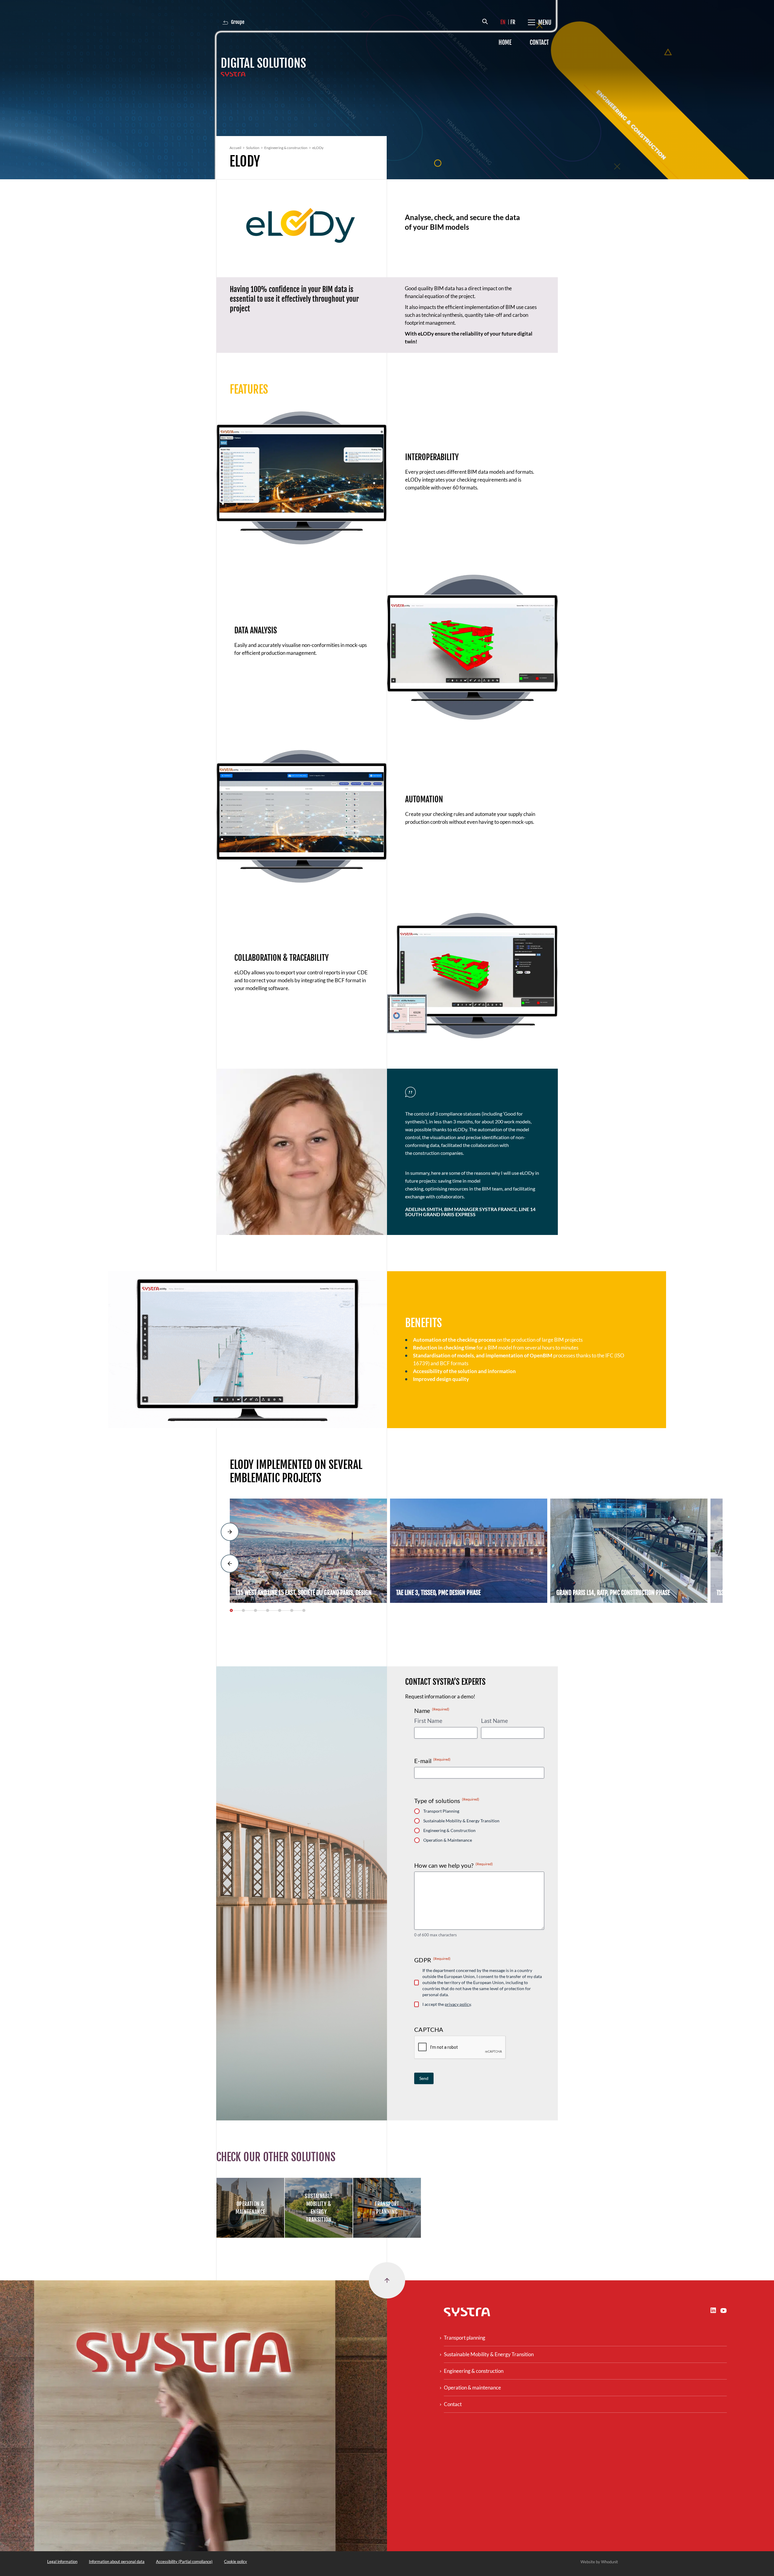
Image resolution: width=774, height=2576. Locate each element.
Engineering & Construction (449, 1830)
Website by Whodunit (599, 2562)
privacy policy (458, 2004)
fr (513, 22)
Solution (253, 148)
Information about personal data (117, 2561)
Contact (539, 42)
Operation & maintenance (472, 2388)
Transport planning (465, 2338)
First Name (428, 1721)
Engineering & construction (286, 148)
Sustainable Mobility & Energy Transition (461, 1821)
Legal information (62, 2561)
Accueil (235, 148)
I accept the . (447, 2004)
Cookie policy (236, 2561)
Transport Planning (441, 1811)
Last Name (494, 1721)
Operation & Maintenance (448, 1840)
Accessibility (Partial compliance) (184, 2561)
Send (424, 2078)
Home (505, 42)
